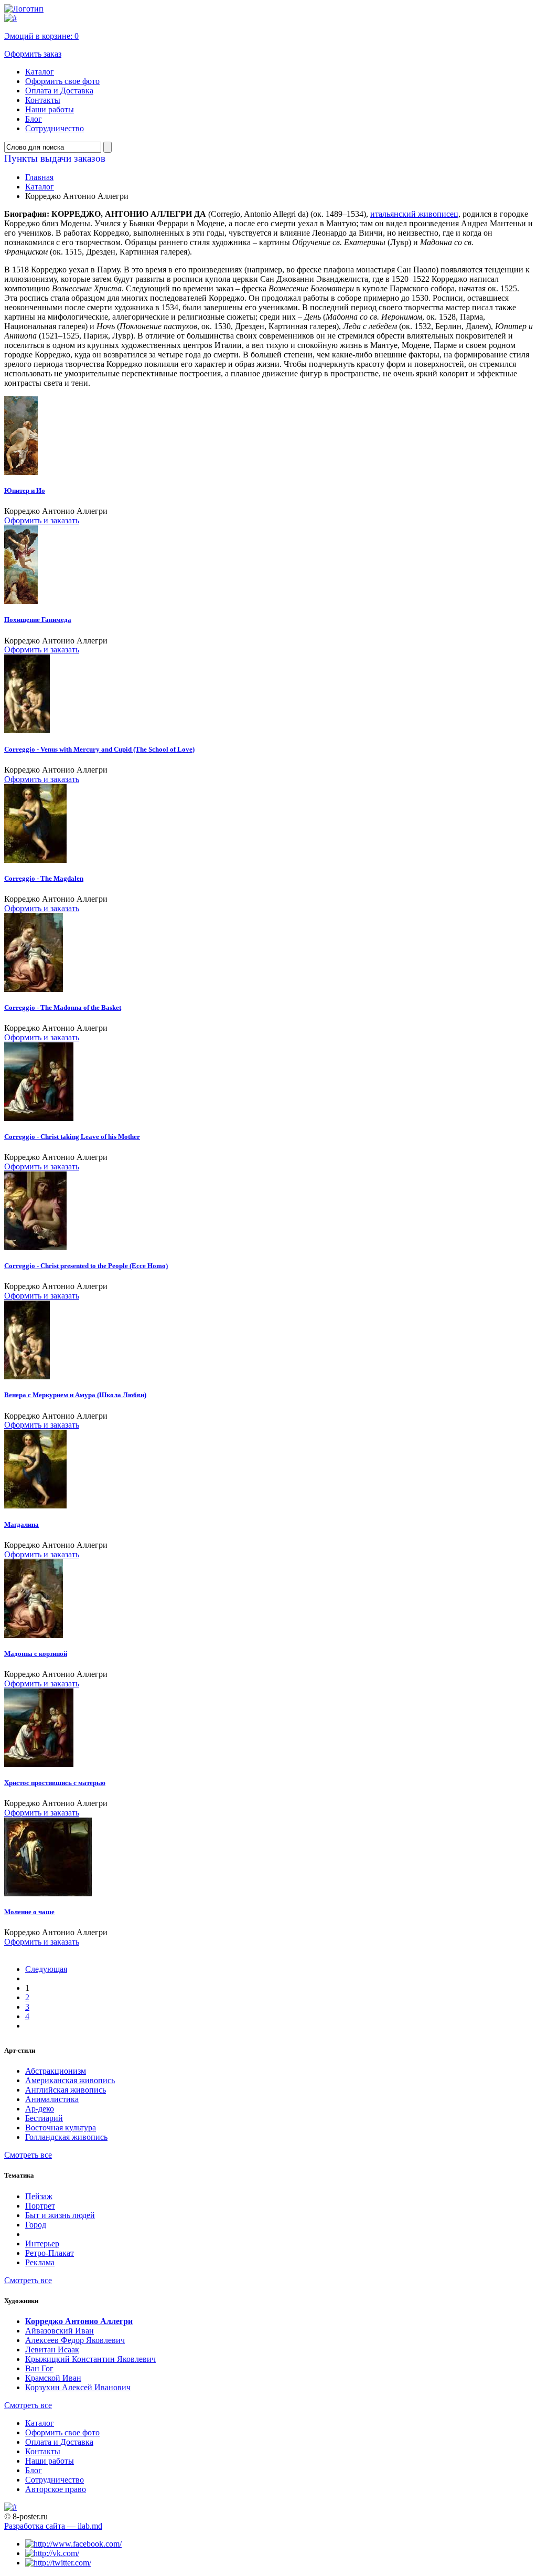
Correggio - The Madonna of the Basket (63, 1007)
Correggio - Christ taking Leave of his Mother (72, 1137)
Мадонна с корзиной (36, 1654)
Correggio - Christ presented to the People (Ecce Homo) (86, 1266)
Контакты (43, 100)
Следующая (46, 1969)
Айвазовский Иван (60, 2331)
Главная (39, 177)
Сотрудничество (55, 128)
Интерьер (42, 2244)
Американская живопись (70, 2080)
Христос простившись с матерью (55, 1783)
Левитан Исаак (52, 2350)
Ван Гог (39, 2368)
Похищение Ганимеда (38, 620)
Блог (34, 119)
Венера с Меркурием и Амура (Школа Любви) (75, 1395)
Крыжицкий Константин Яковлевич (90, 2359)
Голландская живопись (66, 2137)
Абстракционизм (56, 2071)
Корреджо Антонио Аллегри (79, 2321)
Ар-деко (40, 2109)
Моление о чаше (29, 1912)
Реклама (40, 2262)
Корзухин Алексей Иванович (78, 2387)
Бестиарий (44, 2118)
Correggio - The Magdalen (44, 878)
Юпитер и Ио (25, 490)
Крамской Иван (53, 2378)
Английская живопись (66, 2090)
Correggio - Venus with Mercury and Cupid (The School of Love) (99, 749)
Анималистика (52, 2099)
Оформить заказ (33, 54)
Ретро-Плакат (50, 2253)
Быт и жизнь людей (60, 2215)
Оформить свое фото (62, 81)
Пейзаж (39, 2196)
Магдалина (22, 1524)
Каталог (40, 72)
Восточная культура (61, 2128)
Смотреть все (28, 2155)
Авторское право (56, 2489)
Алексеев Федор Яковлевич (75, 2340)
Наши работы (50, 109)
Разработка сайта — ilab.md (53, 2526)
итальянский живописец (414, 214)
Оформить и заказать (42, 520)
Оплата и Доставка (59, 91)
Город (36, 2225)
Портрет (40, 2206)
